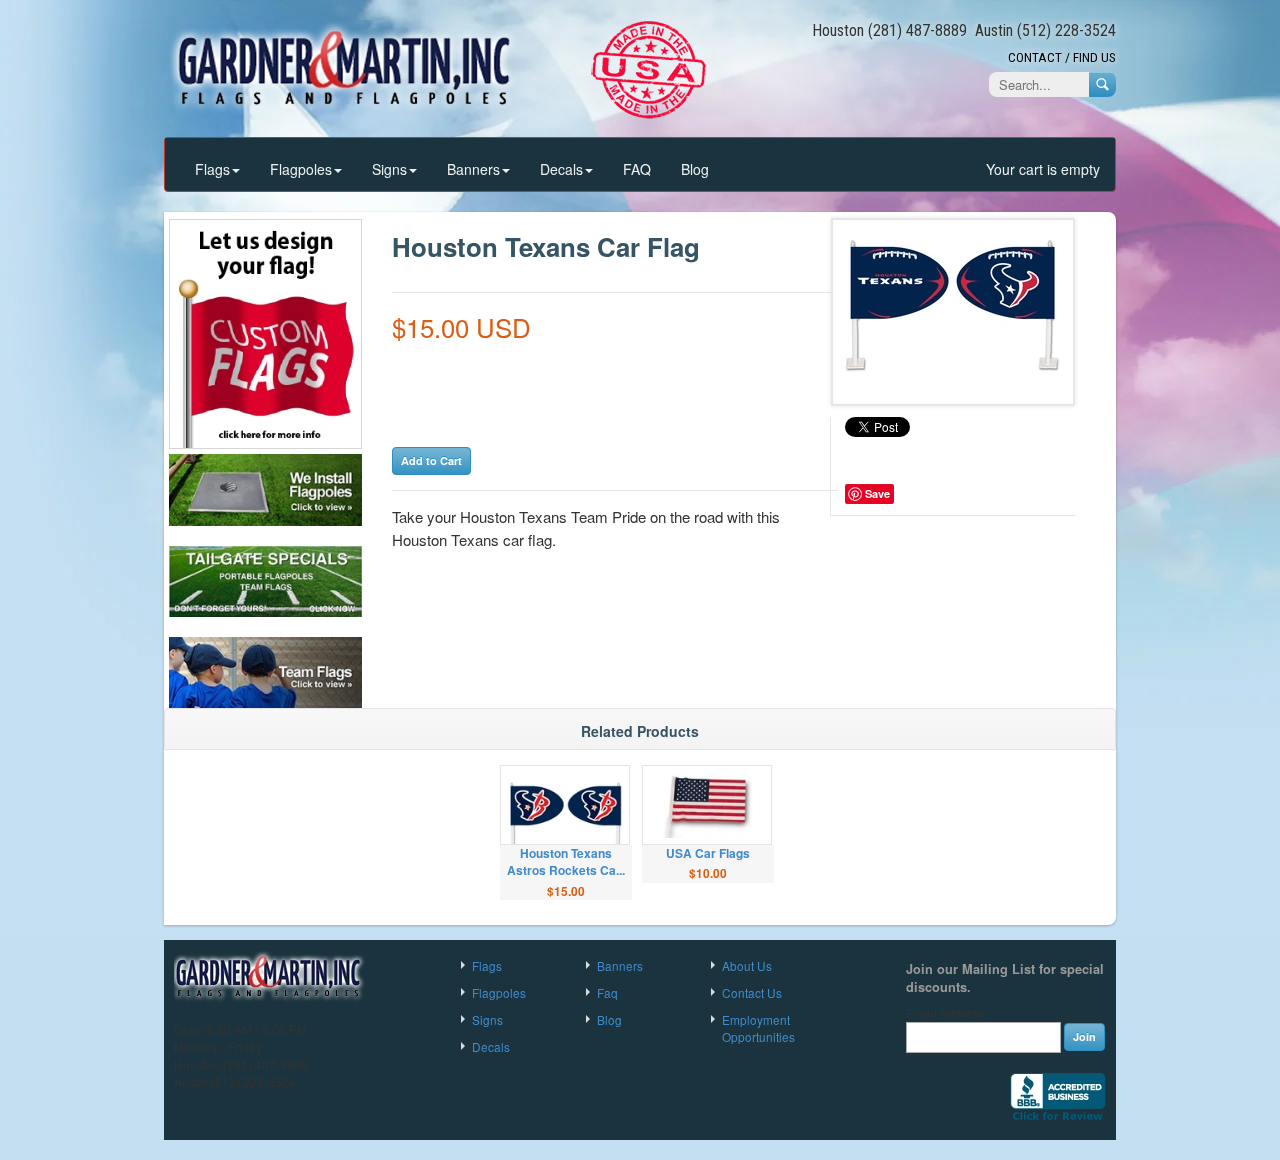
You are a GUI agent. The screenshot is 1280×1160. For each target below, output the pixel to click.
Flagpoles (301, 169)
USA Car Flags (708, 853)
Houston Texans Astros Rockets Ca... (566, 861)
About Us (747, 965)
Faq (607, 992)
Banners (473, 169)
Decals (561, 169)
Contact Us (752, 992)
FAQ (637, 169)
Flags (212, 169)
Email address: (946, 1013)
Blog (695, 169)
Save (877, 493)
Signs (389, 169)
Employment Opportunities (758, 1028)
